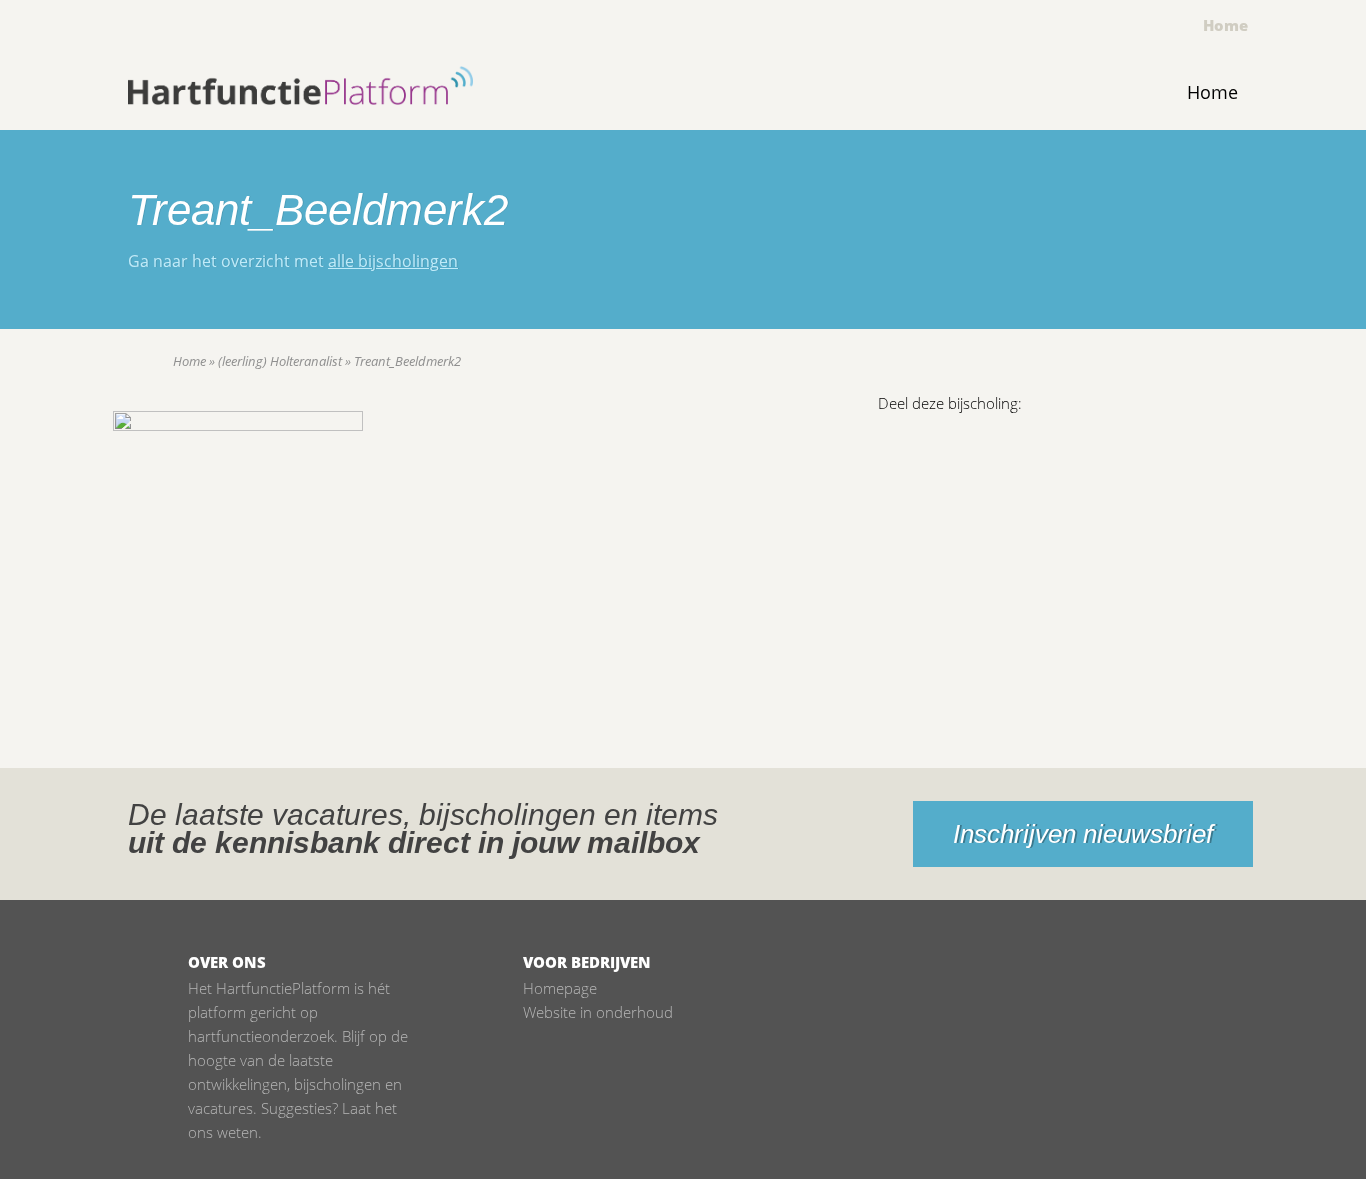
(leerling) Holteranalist (280, 361)
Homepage (560, 988)
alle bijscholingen (393, 261)
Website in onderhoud (598, 1012)
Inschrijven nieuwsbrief (1083, 834)
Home (1225, 25)
